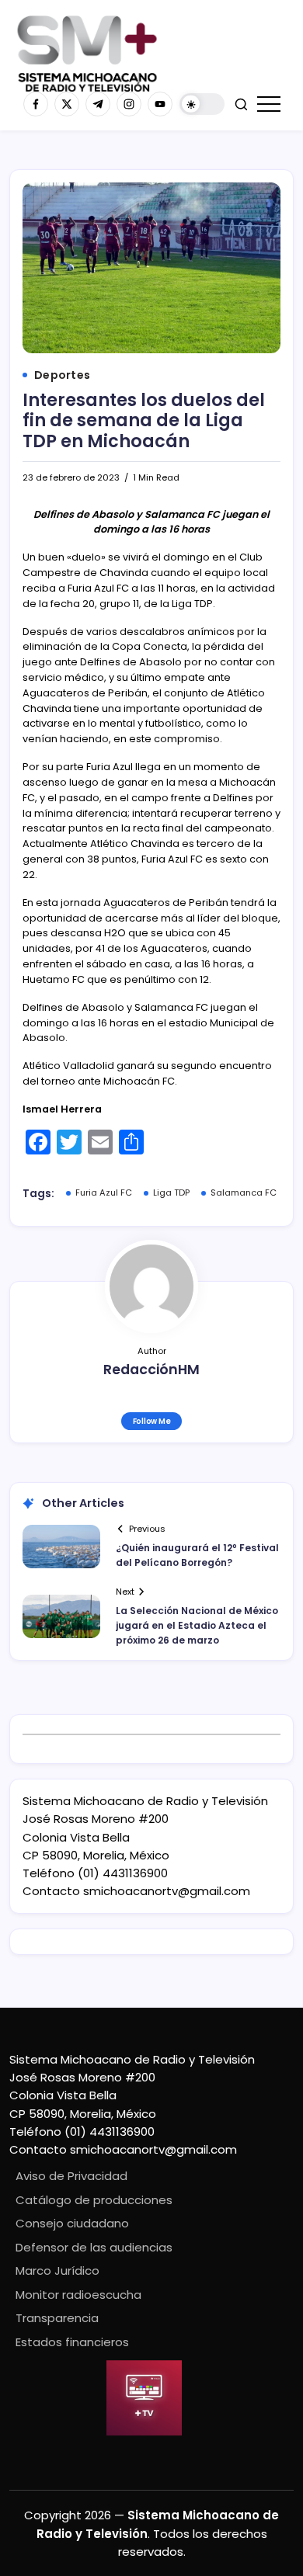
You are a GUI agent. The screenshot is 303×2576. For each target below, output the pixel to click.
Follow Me (152, 1421)
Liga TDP (171, 1193)
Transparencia (57, 2318)
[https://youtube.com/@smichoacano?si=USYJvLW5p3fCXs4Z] (160, 104)
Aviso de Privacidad (71, 2176)
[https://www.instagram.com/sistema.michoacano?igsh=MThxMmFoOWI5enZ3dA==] (129, 104)
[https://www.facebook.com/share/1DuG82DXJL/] (36, 104)
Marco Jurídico (57, 2270)
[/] (67, 104)
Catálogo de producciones (94, 2200)
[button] (202, 104)
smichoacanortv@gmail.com (167, 1891)
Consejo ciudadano (72, 2223)
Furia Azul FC (104, 1193)
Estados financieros (72, 2342)
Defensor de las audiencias (94, 2247)
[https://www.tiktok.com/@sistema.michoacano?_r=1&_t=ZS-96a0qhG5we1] (98, 104)
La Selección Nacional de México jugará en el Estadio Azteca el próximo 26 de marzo (197, 1625)
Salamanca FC (244, 1193)
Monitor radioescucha (78, 2295)
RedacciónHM (151, 1370)
